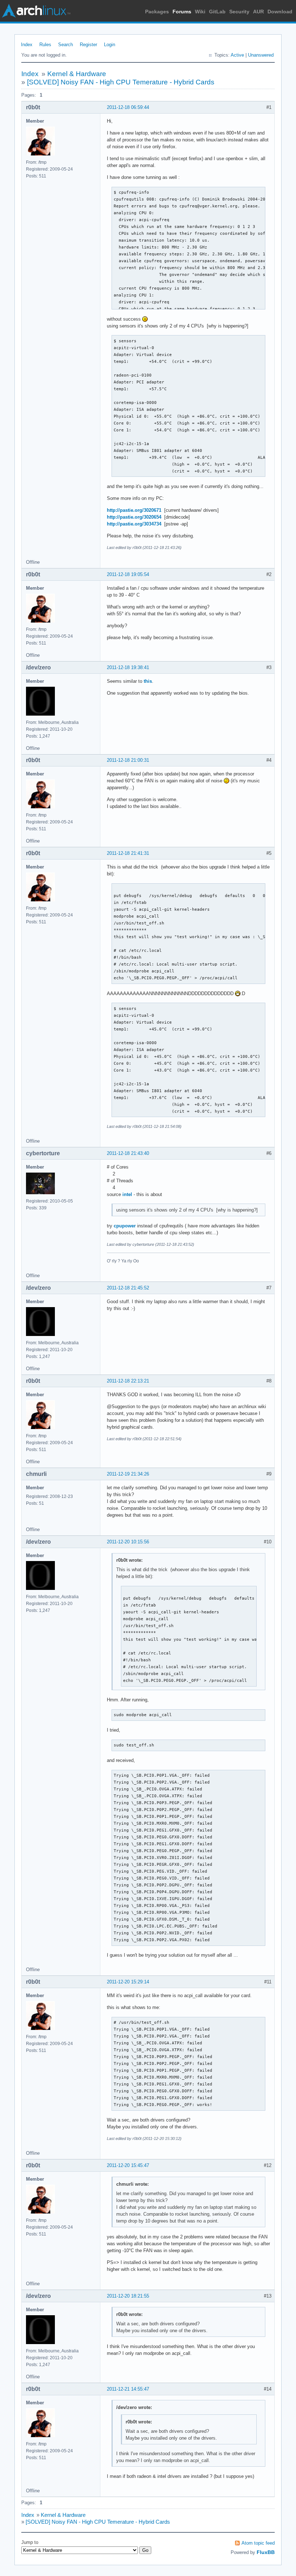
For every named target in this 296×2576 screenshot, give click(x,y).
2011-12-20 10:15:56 (128, 1542)
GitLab (217, 12)
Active (237, 55)
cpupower (125, 1226)
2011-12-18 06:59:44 (128, 107)
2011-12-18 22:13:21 (128, 1381)
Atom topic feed (258, 2543)
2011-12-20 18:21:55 (128, 2296)
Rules (45, 45)
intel (127, 1194)
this (148, 681)
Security (239, 12)
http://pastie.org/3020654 (134, 517)
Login (110, 45)
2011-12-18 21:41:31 (128, 853)
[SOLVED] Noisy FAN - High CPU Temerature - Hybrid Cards (121, 82)
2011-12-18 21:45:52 (128, 1288)
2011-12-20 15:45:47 (128, 2165)
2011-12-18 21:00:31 (128, 760)
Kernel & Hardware (77, 74)
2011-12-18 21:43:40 (128, 1153)
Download (280, 12)
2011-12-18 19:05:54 (128, 574)
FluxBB (266, 2552)
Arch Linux (36, 11)
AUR (258, 12)
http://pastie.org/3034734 (134, 524)
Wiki (200, 12)
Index (27, 45)
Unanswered (261, 55)
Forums (182, 12)
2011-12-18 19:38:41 (128, 667)
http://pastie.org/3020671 (134, 510)
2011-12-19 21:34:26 (128, 1474)
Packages (157, 12)
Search (66, 45)
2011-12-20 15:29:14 (128, 1982)
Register (88, 45)
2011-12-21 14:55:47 (128, 2389)
